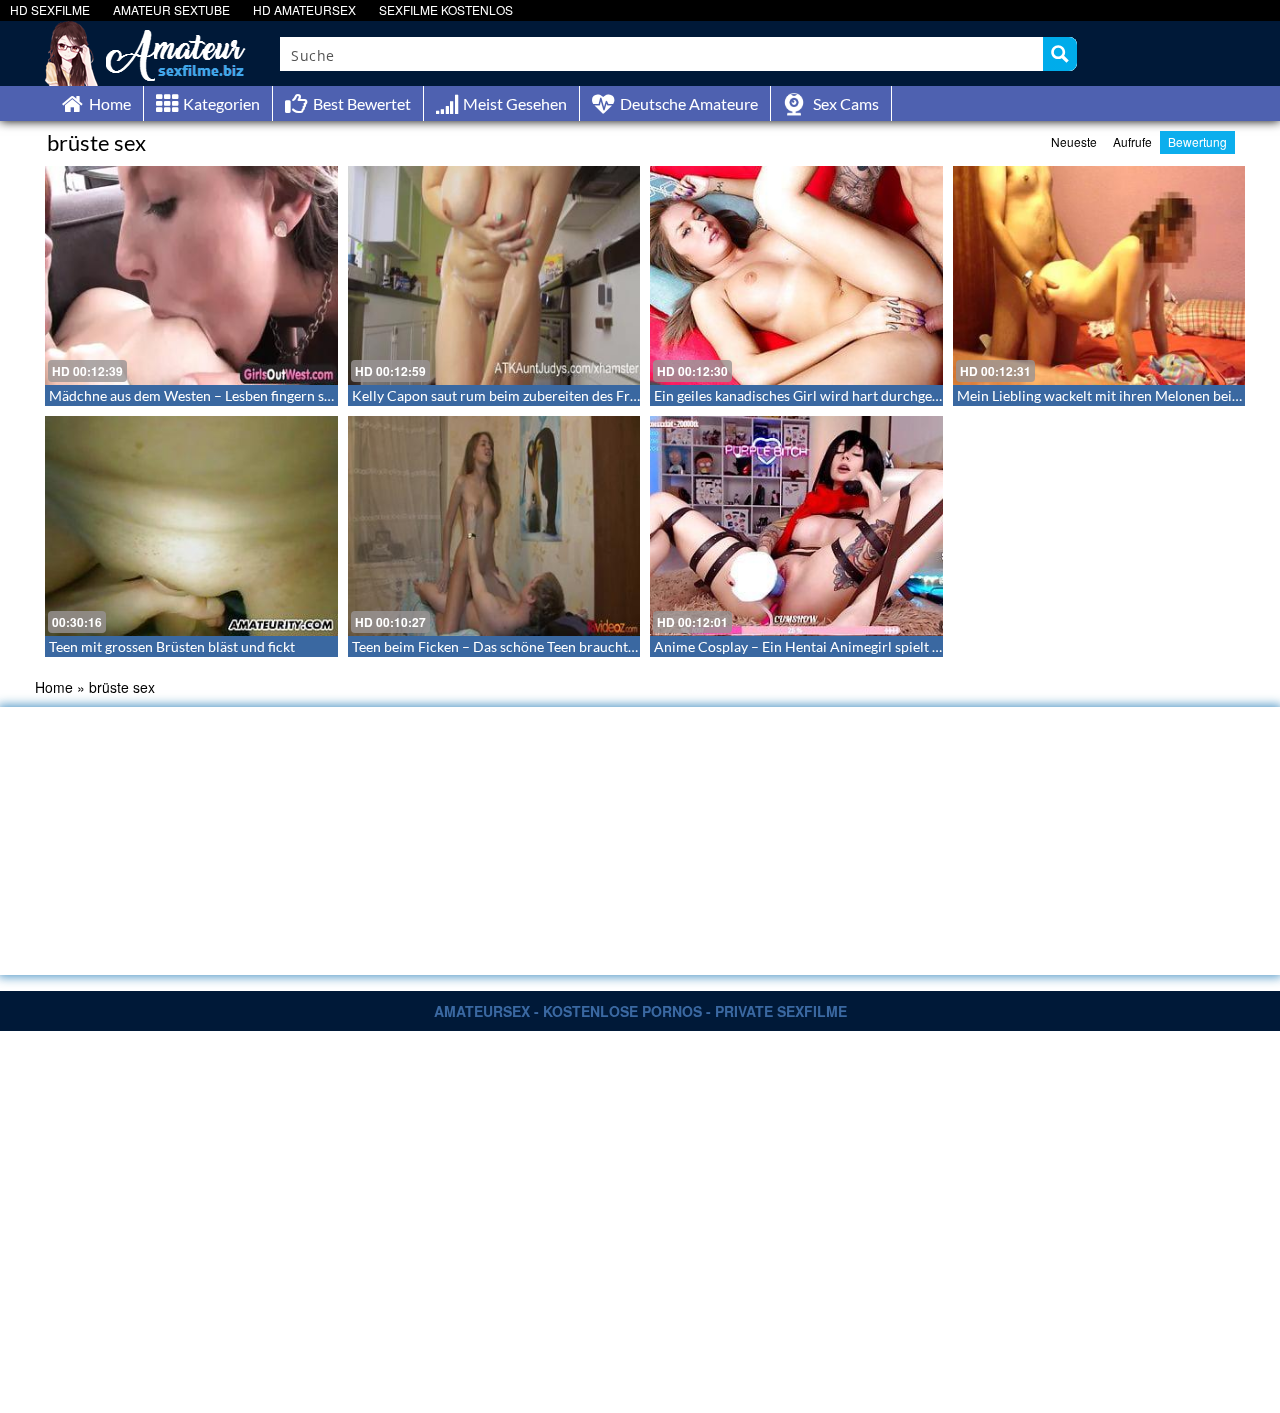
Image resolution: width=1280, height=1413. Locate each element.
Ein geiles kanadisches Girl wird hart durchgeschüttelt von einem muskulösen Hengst (916, 395)
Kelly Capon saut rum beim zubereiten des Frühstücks (518, 395)
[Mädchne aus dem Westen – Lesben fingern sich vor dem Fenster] (191, 275)
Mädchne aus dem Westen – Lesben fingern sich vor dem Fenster (248, 395)
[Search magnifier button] (1060, 54)
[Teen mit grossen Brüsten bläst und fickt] (191, 525)
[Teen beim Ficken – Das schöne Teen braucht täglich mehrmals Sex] (494, 525)
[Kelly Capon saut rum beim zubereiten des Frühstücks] (494, 275)
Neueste (1074, 141)
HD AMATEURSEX (304, 9)
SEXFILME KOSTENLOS (446, 9)
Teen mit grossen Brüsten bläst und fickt (172, 646)
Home (54, 687)
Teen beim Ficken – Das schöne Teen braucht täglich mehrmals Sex (557, 646)
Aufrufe (1132, 141)
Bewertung (1197, 141)
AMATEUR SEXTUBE (171, 9)
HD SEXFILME (50, 9)
